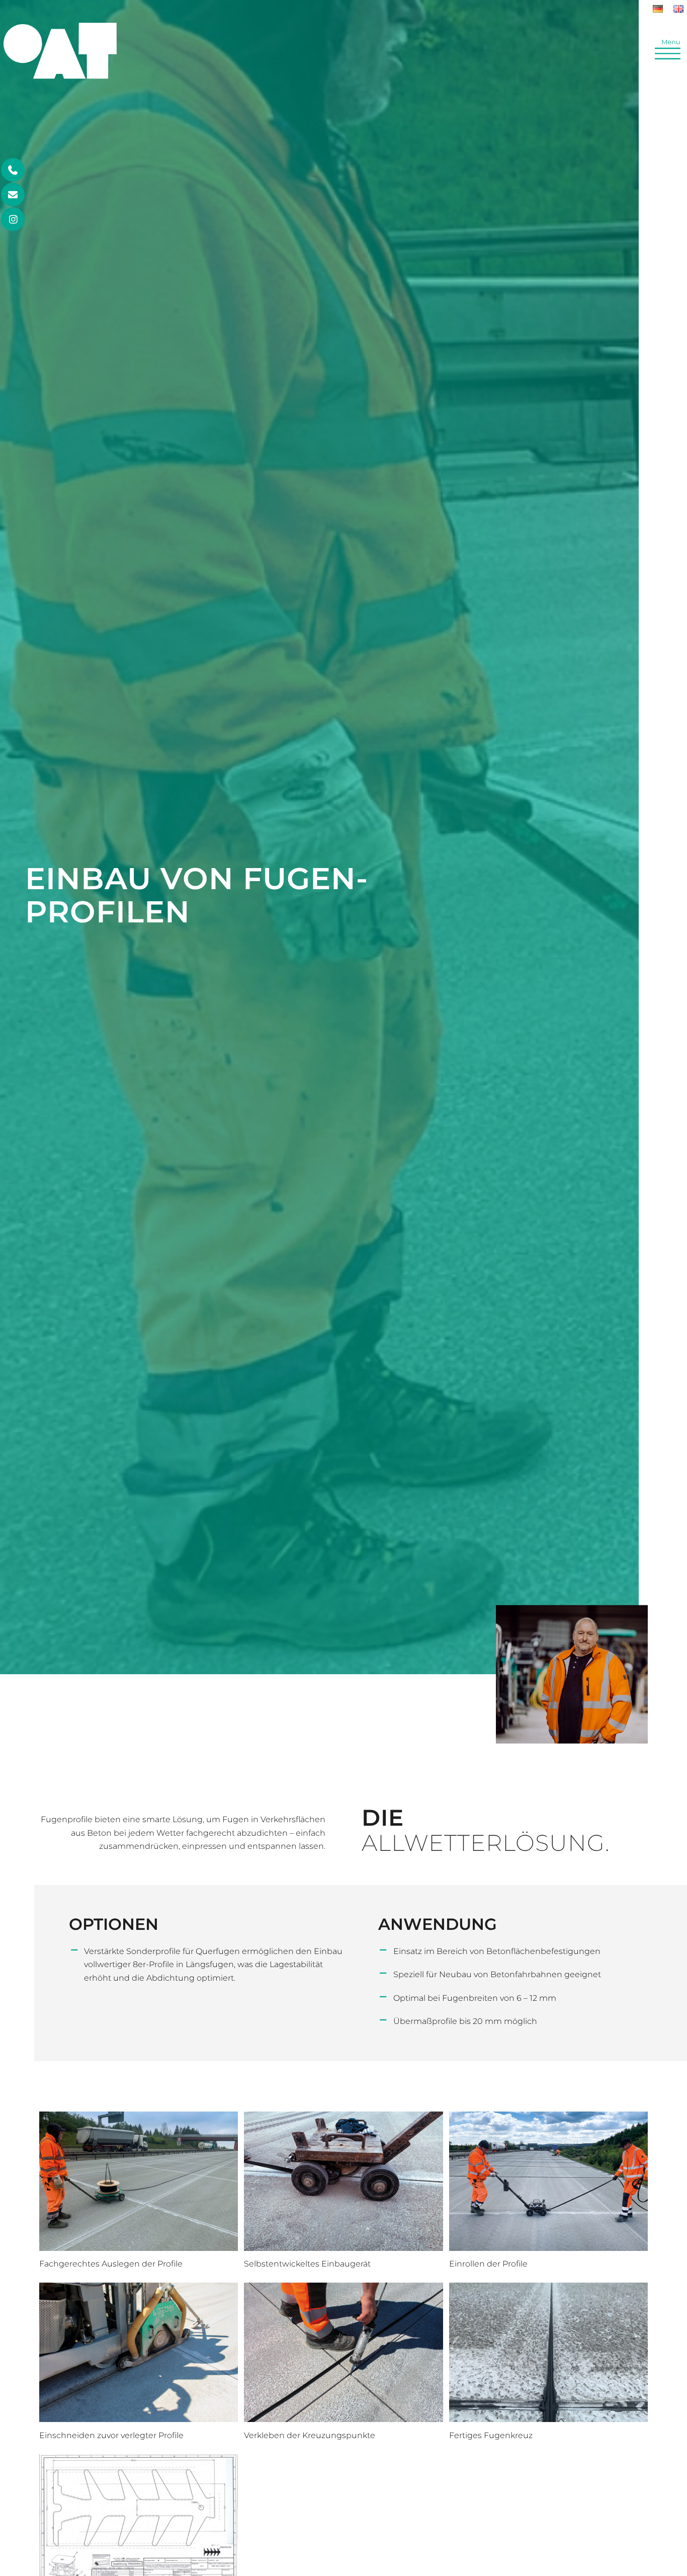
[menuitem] (658, 9)
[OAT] (60, 66)
